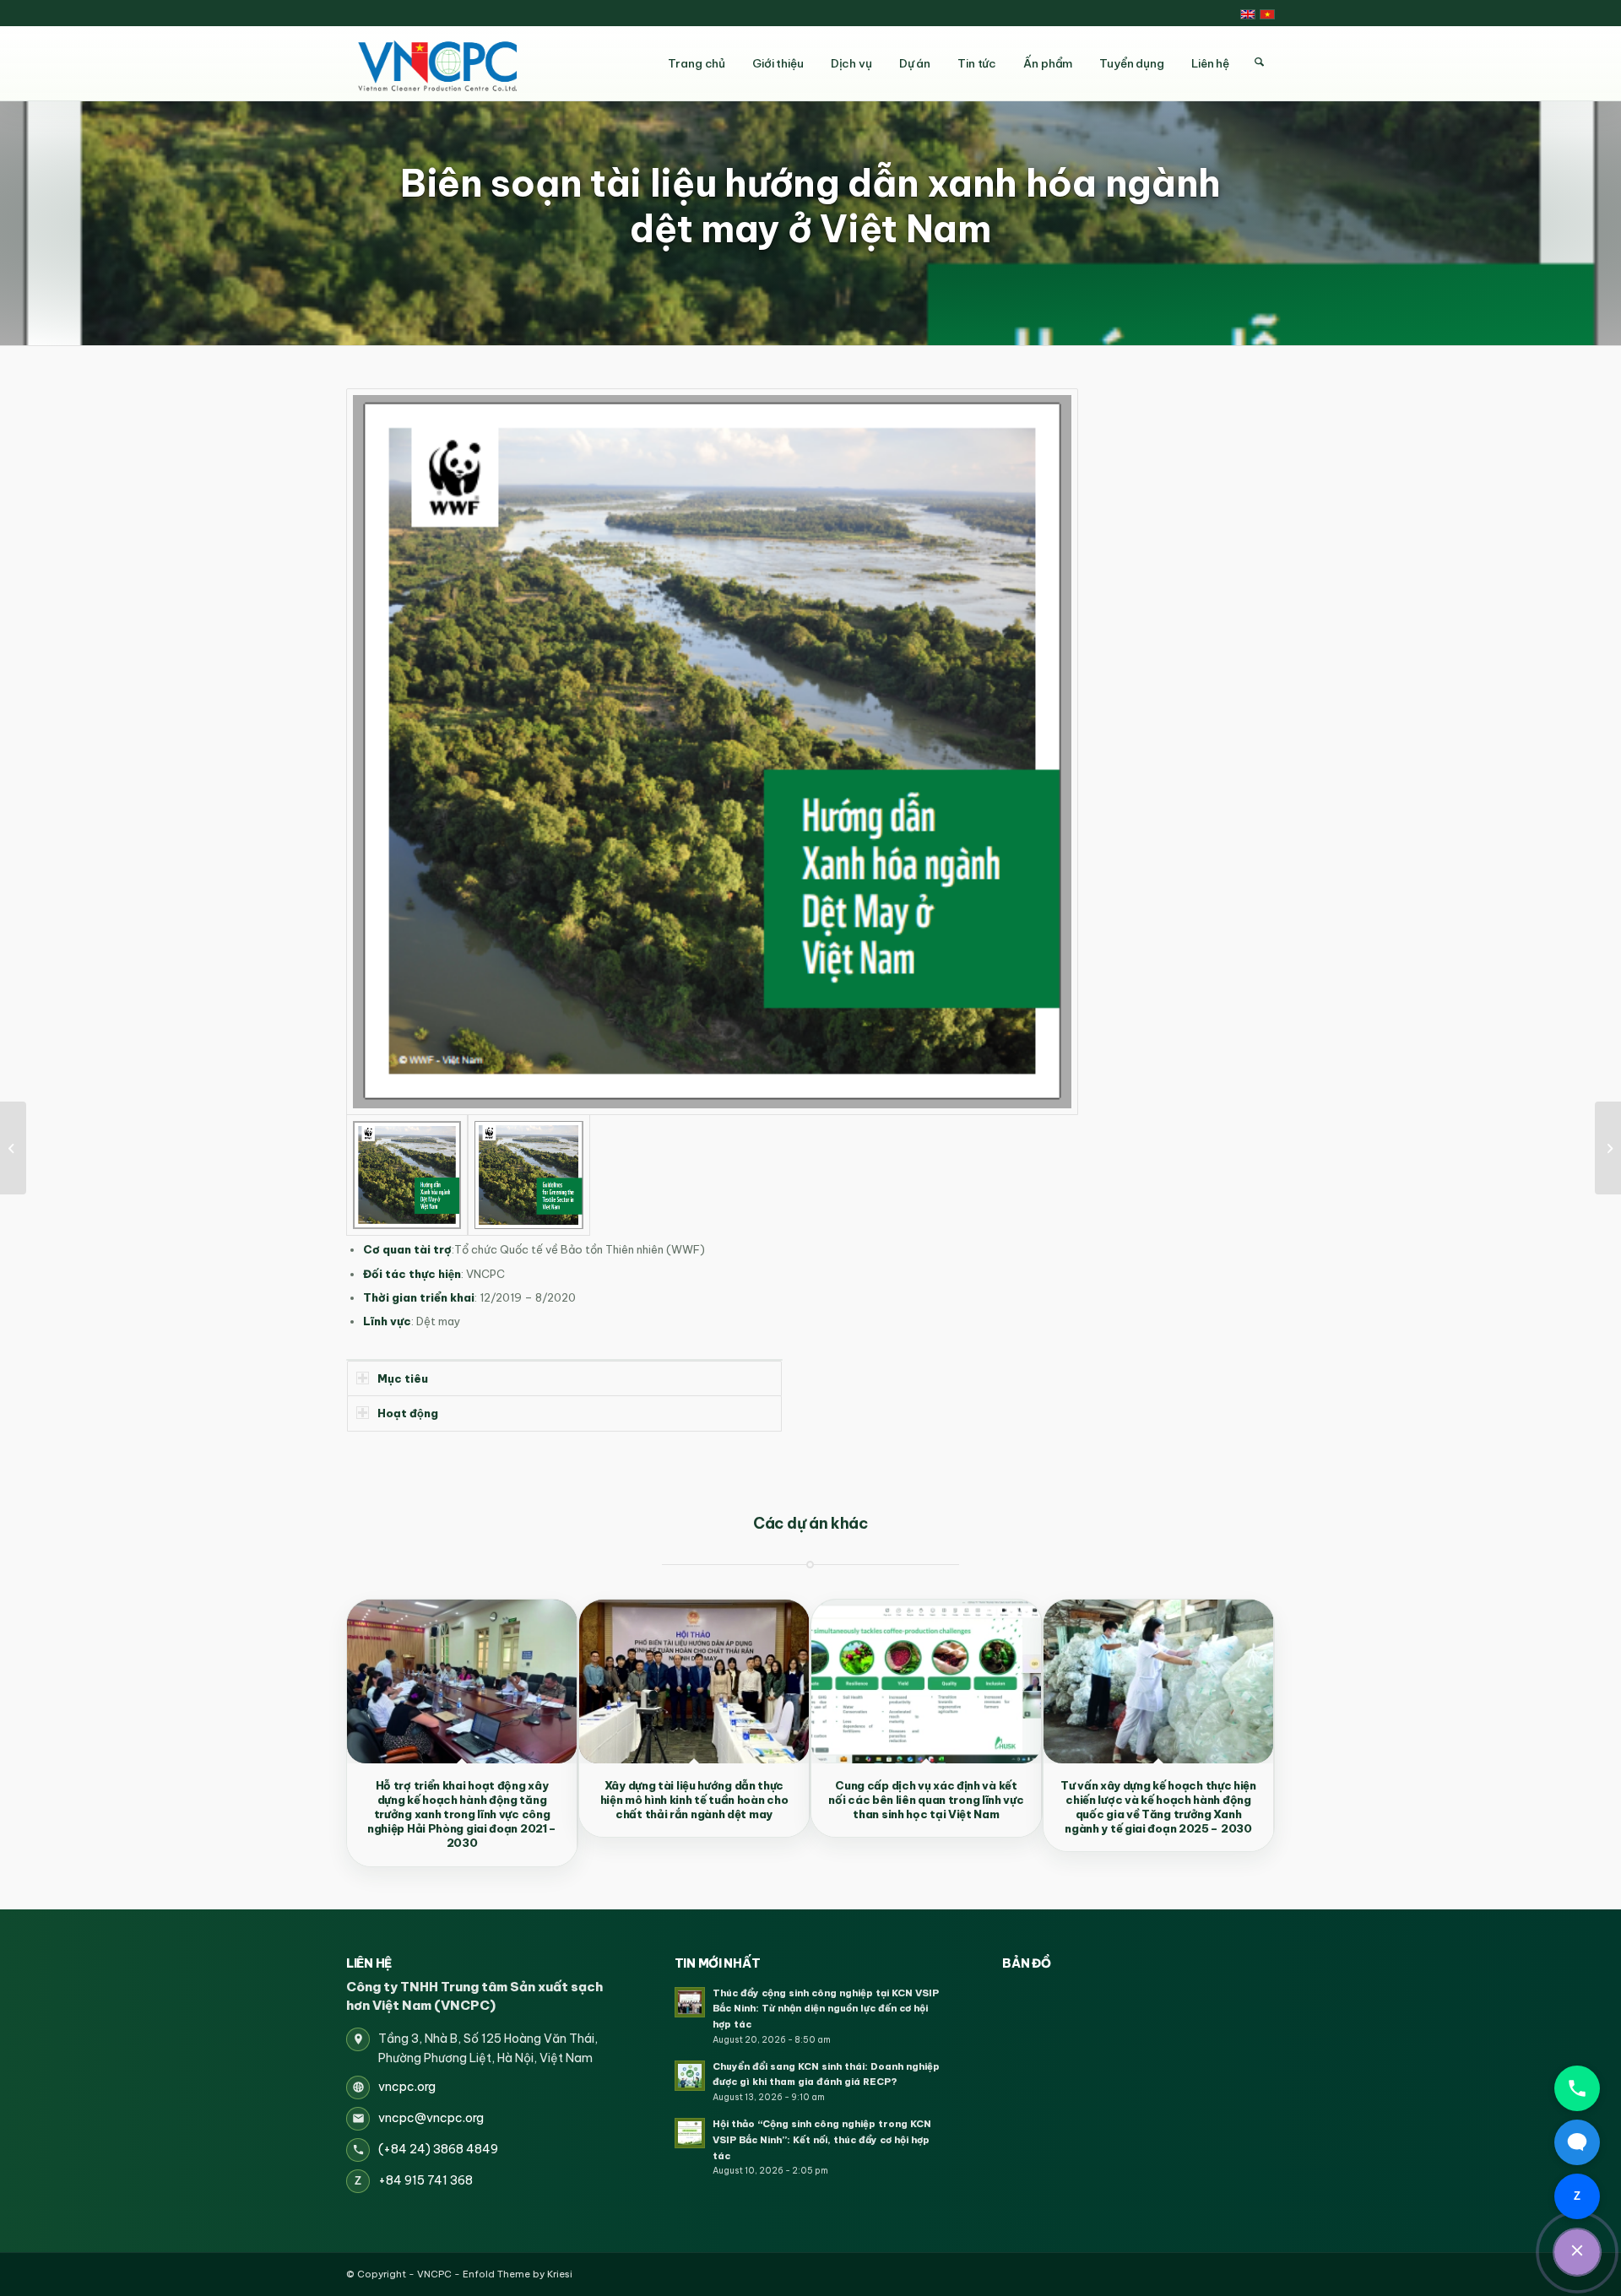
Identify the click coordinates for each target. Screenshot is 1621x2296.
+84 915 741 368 (426, 2180)
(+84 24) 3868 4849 (438, 2149)
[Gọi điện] (1577, 2088)
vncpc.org (407, 2087)
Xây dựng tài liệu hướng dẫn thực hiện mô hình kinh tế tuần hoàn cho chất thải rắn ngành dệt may (694, 1800)
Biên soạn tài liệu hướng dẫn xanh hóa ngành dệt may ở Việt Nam (810, 206)
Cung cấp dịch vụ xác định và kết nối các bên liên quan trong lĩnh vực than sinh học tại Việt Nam (926, 1800)
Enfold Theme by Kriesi (518, 2274)
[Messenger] (1577, 2142)
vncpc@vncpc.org (431, 2118)
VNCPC (434, 2274)
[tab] (564, 1378)
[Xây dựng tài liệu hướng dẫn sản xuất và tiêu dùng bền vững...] (1608, 1148)
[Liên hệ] (1577, 2252)
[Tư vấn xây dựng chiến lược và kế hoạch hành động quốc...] (13, 1148)
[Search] (1259, 62)
